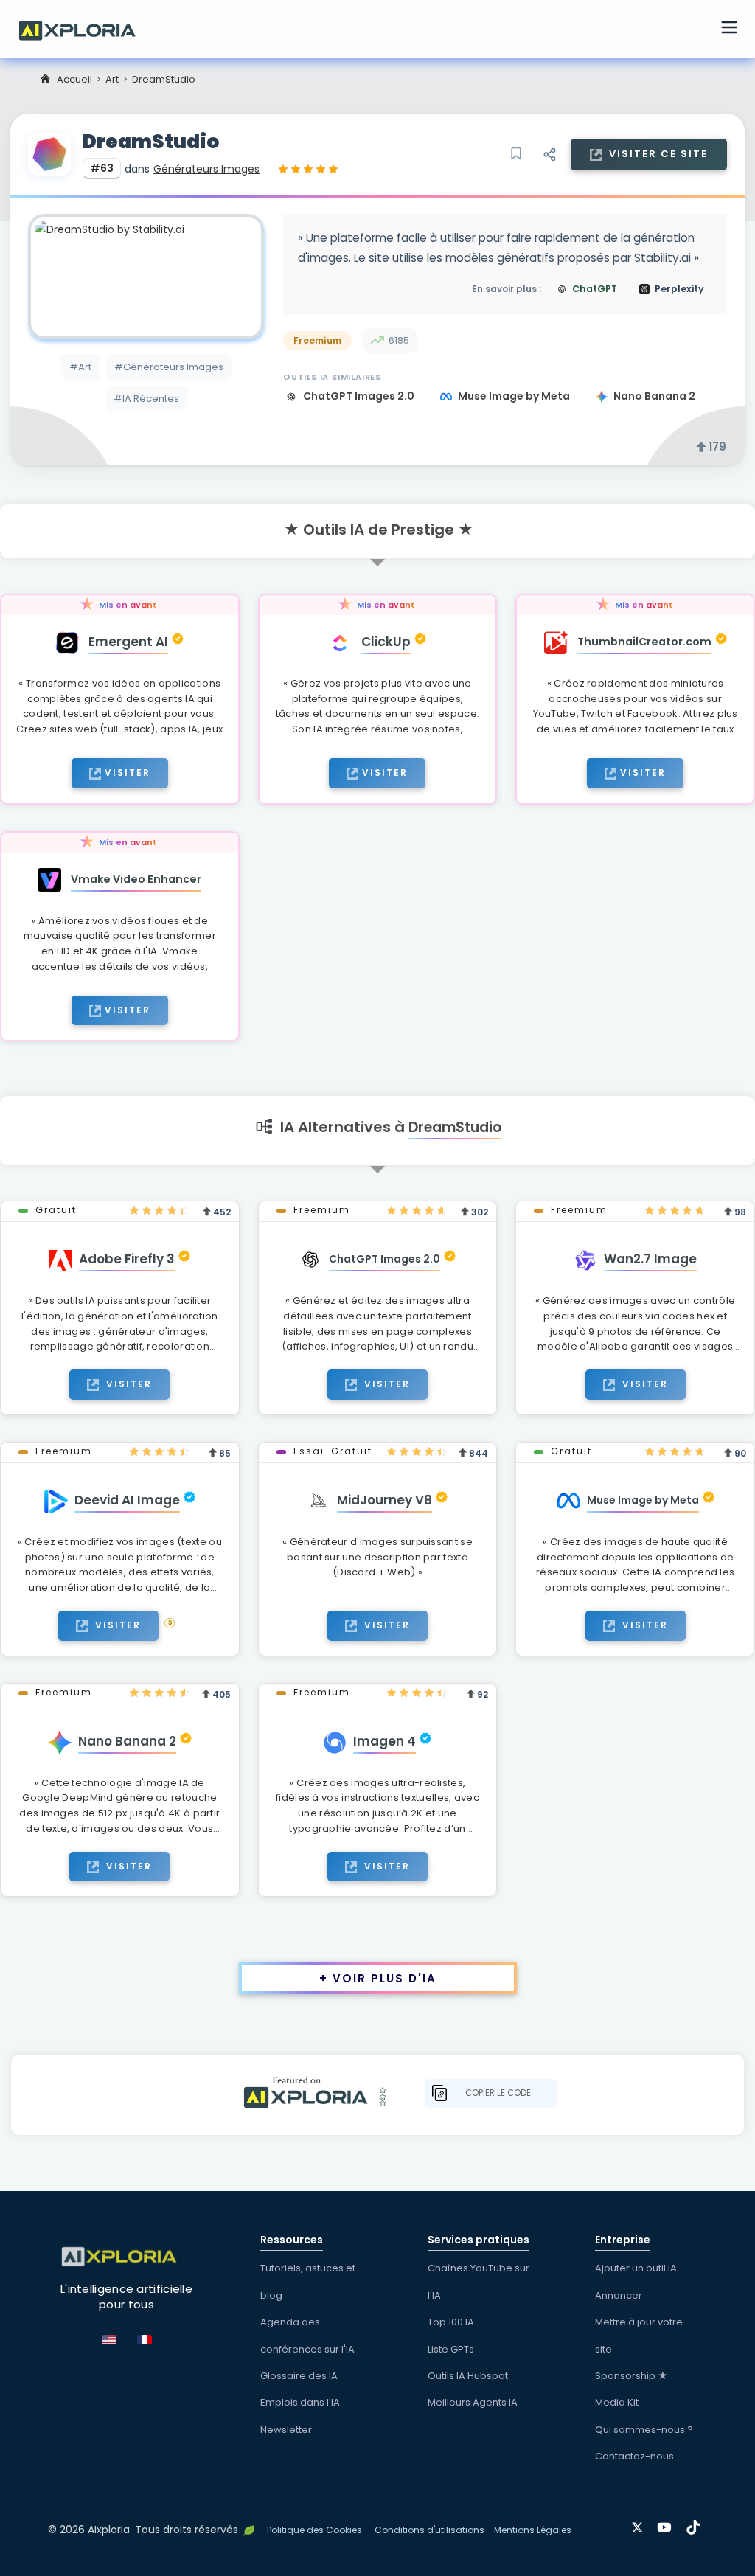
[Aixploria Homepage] (85, 29)
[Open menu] (729, 29)
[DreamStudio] (146, 277)
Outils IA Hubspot (468, 2376)
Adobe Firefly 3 (127, 1259)
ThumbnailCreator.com (644, 642)
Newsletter (286, 2430)
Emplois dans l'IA (300, 2402)
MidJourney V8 (385, 1500)
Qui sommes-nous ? (644, 2430)
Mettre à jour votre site (639, 2335)
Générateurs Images (206, 169)
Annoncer (619, 2295)
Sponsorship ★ (632, 2376)
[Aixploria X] (640, 2525)
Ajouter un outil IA (636, 2268)
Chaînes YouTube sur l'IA (479, 2281)
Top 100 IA (451, 2322)
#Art (80, 367)
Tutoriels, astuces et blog (308, 2281)
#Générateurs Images (169, 367)
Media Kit (617, 2402)
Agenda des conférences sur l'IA (307, 2335)
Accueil (74, 79)
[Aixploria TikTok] (696, 2525)
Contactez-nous (634, 2456)
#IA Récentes (146, 399)
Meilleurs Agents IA (473, 2402)
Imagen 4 (385, 1741)
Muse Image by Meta (515, 396)
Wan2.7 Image (650, 1259)
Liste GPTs (451, 2349)
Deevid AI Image (127, 1500)
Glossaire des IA (299, 2376)
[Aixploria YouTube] (668, 2525)
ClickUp (386, 642)
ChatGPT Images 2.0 (360, 396)
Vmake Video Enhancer (136, 879)
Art (112, 79)
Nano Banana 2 (654, 396)
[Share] (549, 154)
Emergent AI (128, 642)
